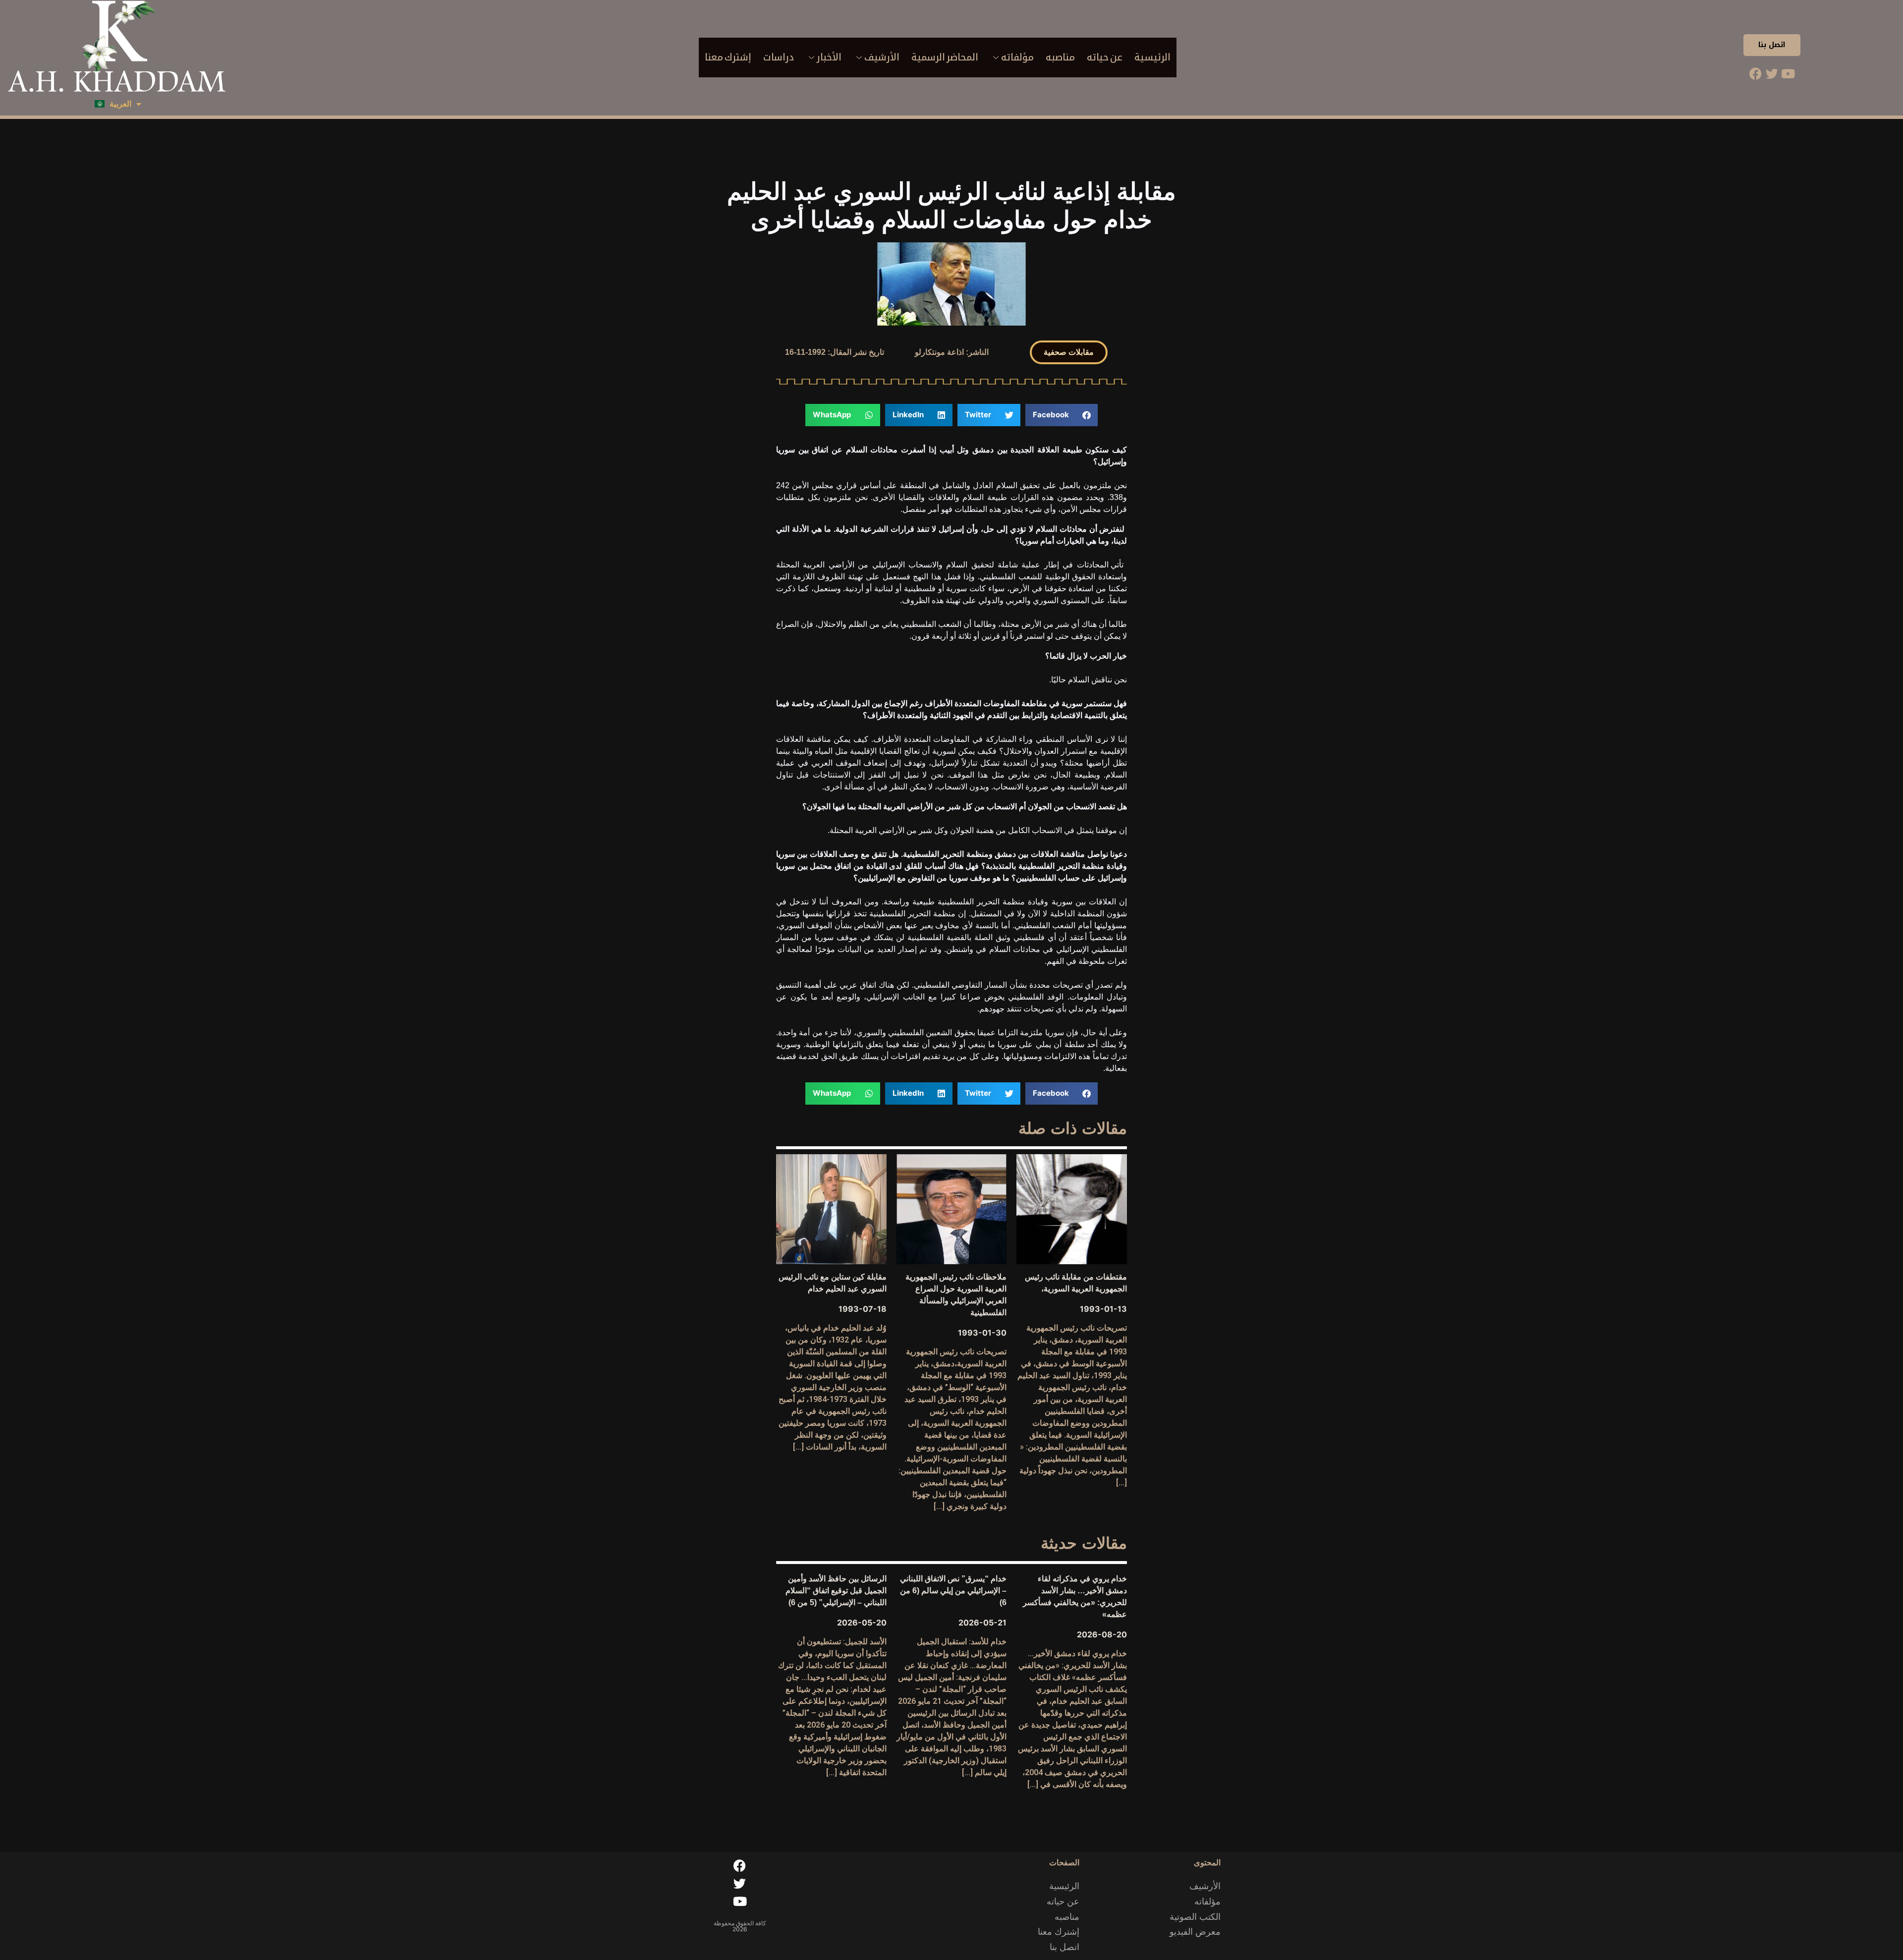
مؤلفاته (1017, 57)
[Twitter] (1772, 73)
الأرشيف (882, 57)
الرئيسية (1152, 57)
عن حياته (1105, 57)
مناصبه (1060, 57)
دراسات (779, 57)
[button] (1069, 352)
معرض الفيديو (1195, 1932)
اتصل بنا (1772, 45)
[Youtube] (1788, 73)
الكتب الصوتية (1195, 1917)
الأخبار (829, 57)
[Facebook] (1755, 73)
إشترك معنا (728, 57)
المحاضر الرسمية (945, 57)
